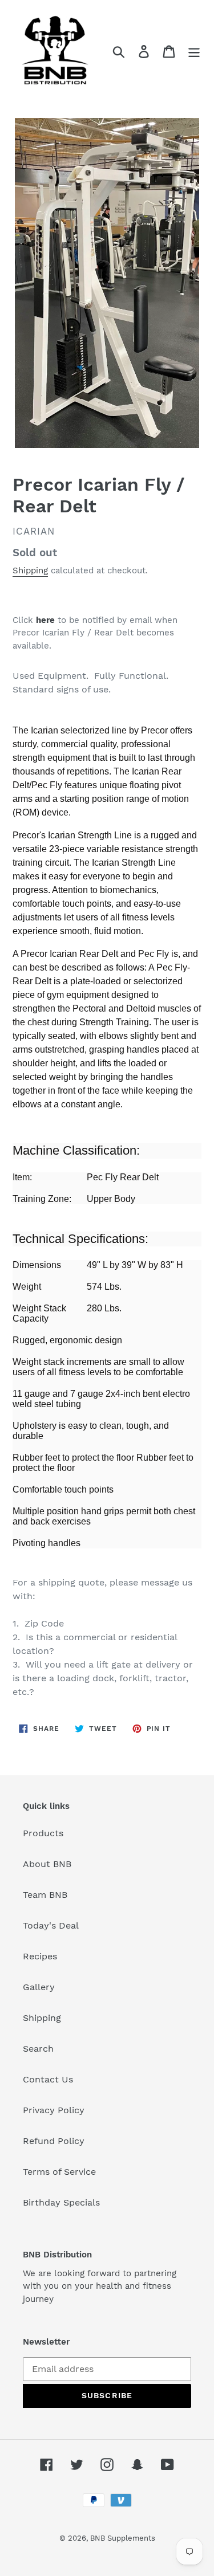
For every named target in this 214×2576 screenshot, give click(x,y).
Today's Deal (51, 1925)
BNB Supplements (123, 2538)
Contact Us (48, 2079)
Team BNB (45, 1895)
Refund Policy (54, 2141)
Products (43, 1833)
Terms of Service (59, 2172)
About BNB (47, 1864)
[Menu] (194, 52)
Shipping (30, 570)
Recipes (40, 1956)
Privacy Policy (54, 2110)
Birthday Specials (61, 2202)
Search (38, 2049)
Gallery (39, 1987)
